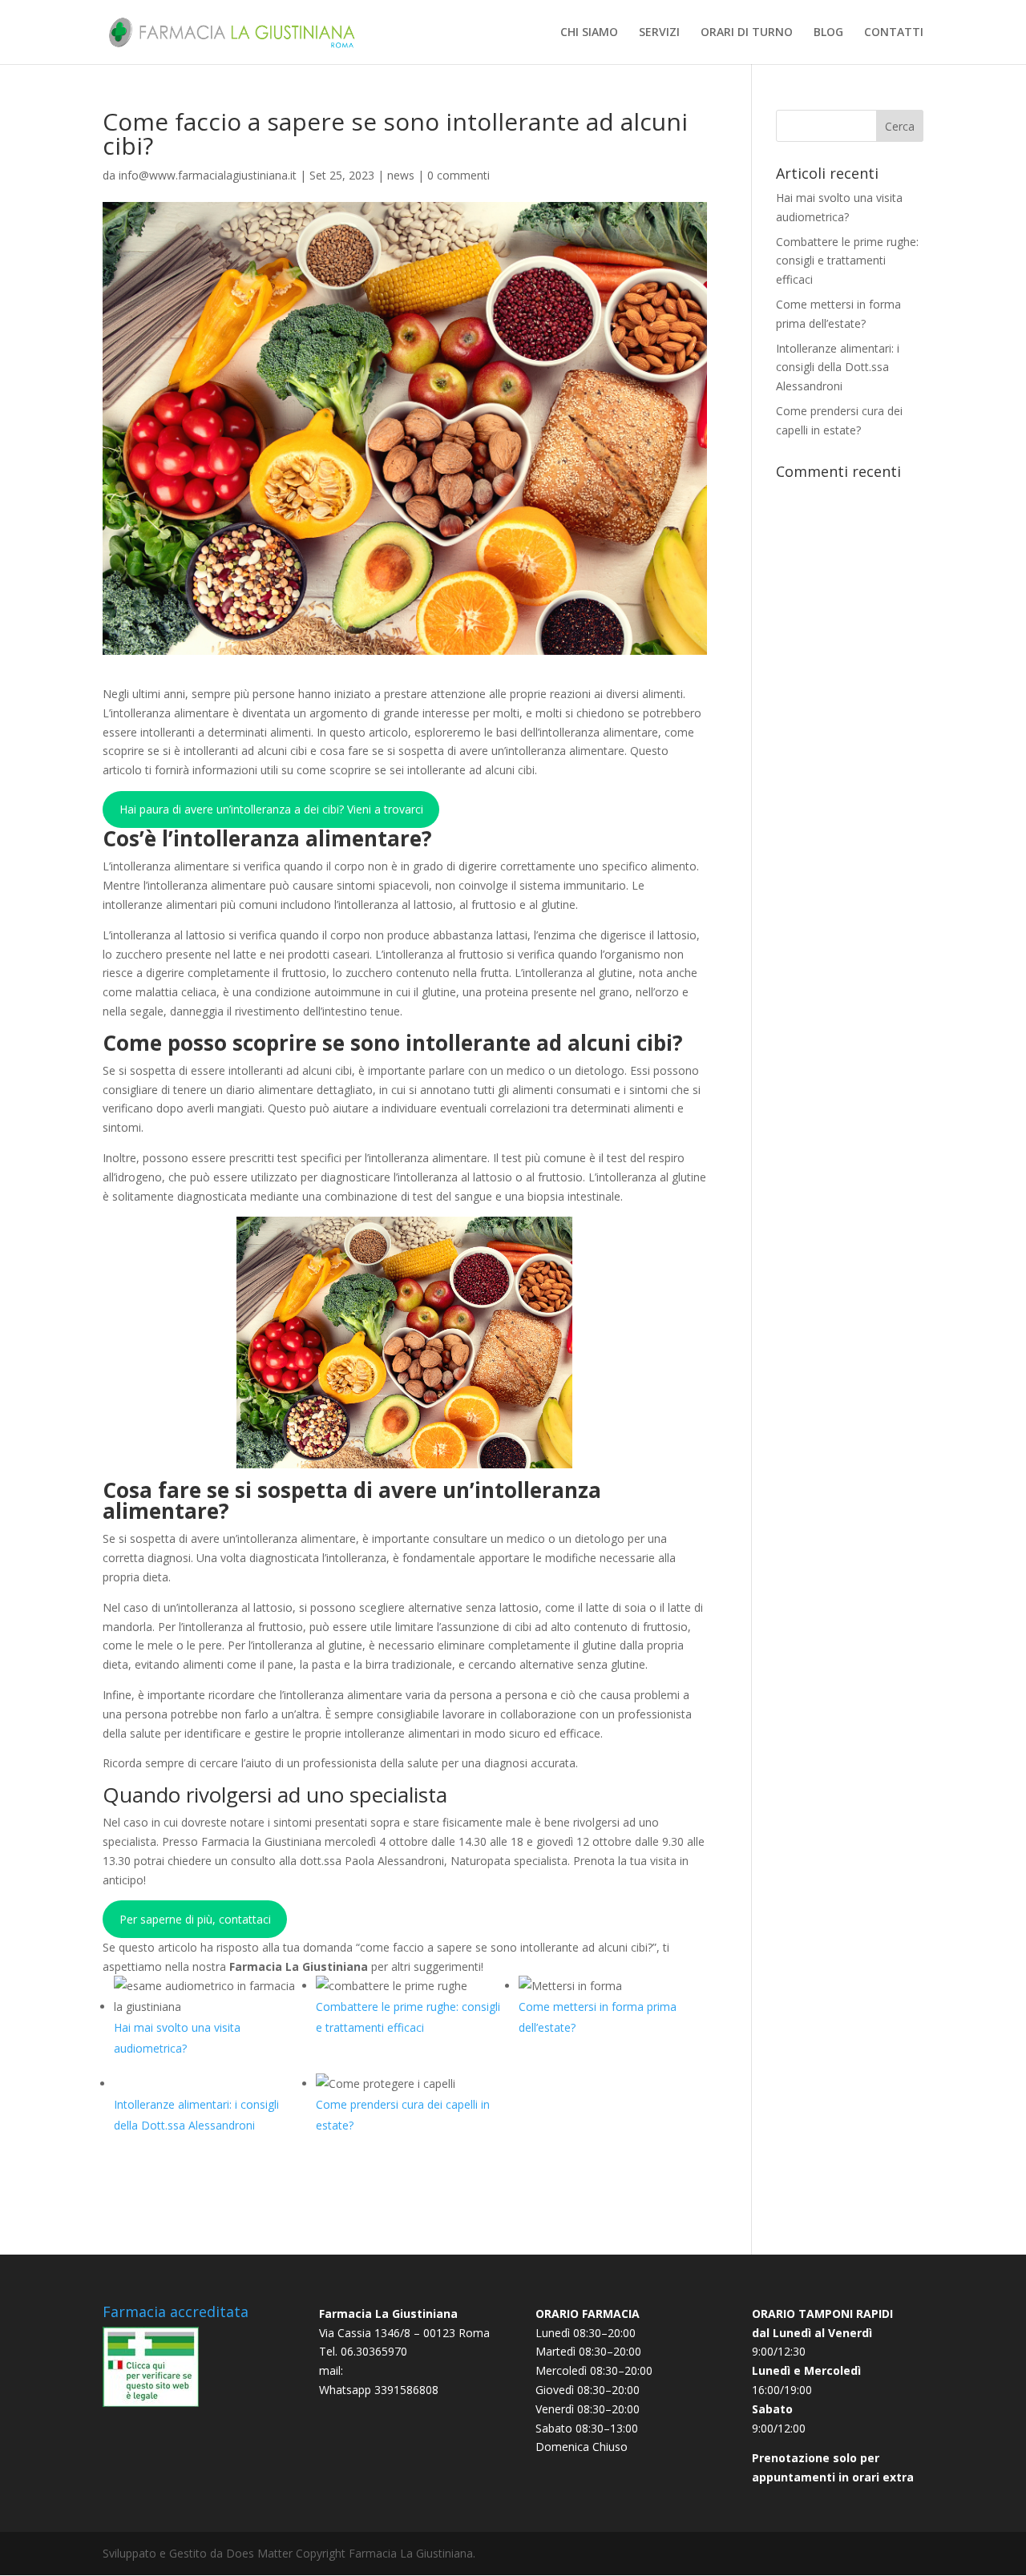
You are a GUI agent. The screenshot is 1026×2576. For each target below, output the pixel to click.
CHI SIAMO (589, 33)
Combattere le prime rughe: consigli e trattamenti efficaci (847, 261)
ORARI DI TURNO (747, 33)
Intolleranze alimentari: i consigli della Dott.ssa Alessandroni (838, 367)
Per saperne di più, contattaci (195, 1919)
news (401, 175)
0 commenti (458, 175)
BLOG (828, 33)
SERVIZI (659, 33)
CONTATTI (894, 33)
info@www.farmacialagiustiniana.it (208, 175)
